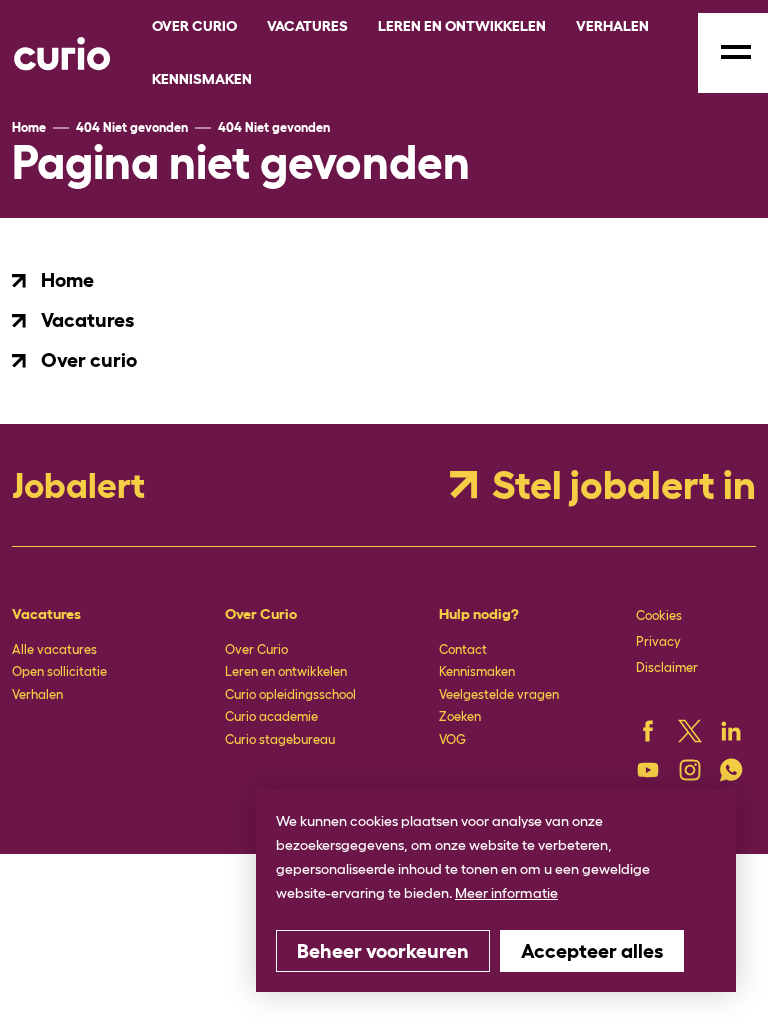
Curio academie (271, 716)
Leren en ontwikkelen (286, 671)
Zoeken (460, 716)
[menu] (733, 53)
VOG (452, 739)
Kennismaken (477, 671)
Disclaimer (667, 667)
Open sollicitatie (59, 671)
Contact (463, 649)
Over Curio (256, 649)
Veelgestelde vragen (499, 694)
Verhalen (37, 694)
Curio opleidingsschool (290, 694)
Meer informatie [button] (506, 893)
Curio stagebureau (280, 739)
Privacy (658, 641)
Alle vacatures (54, 649)
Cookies (659, 615)
